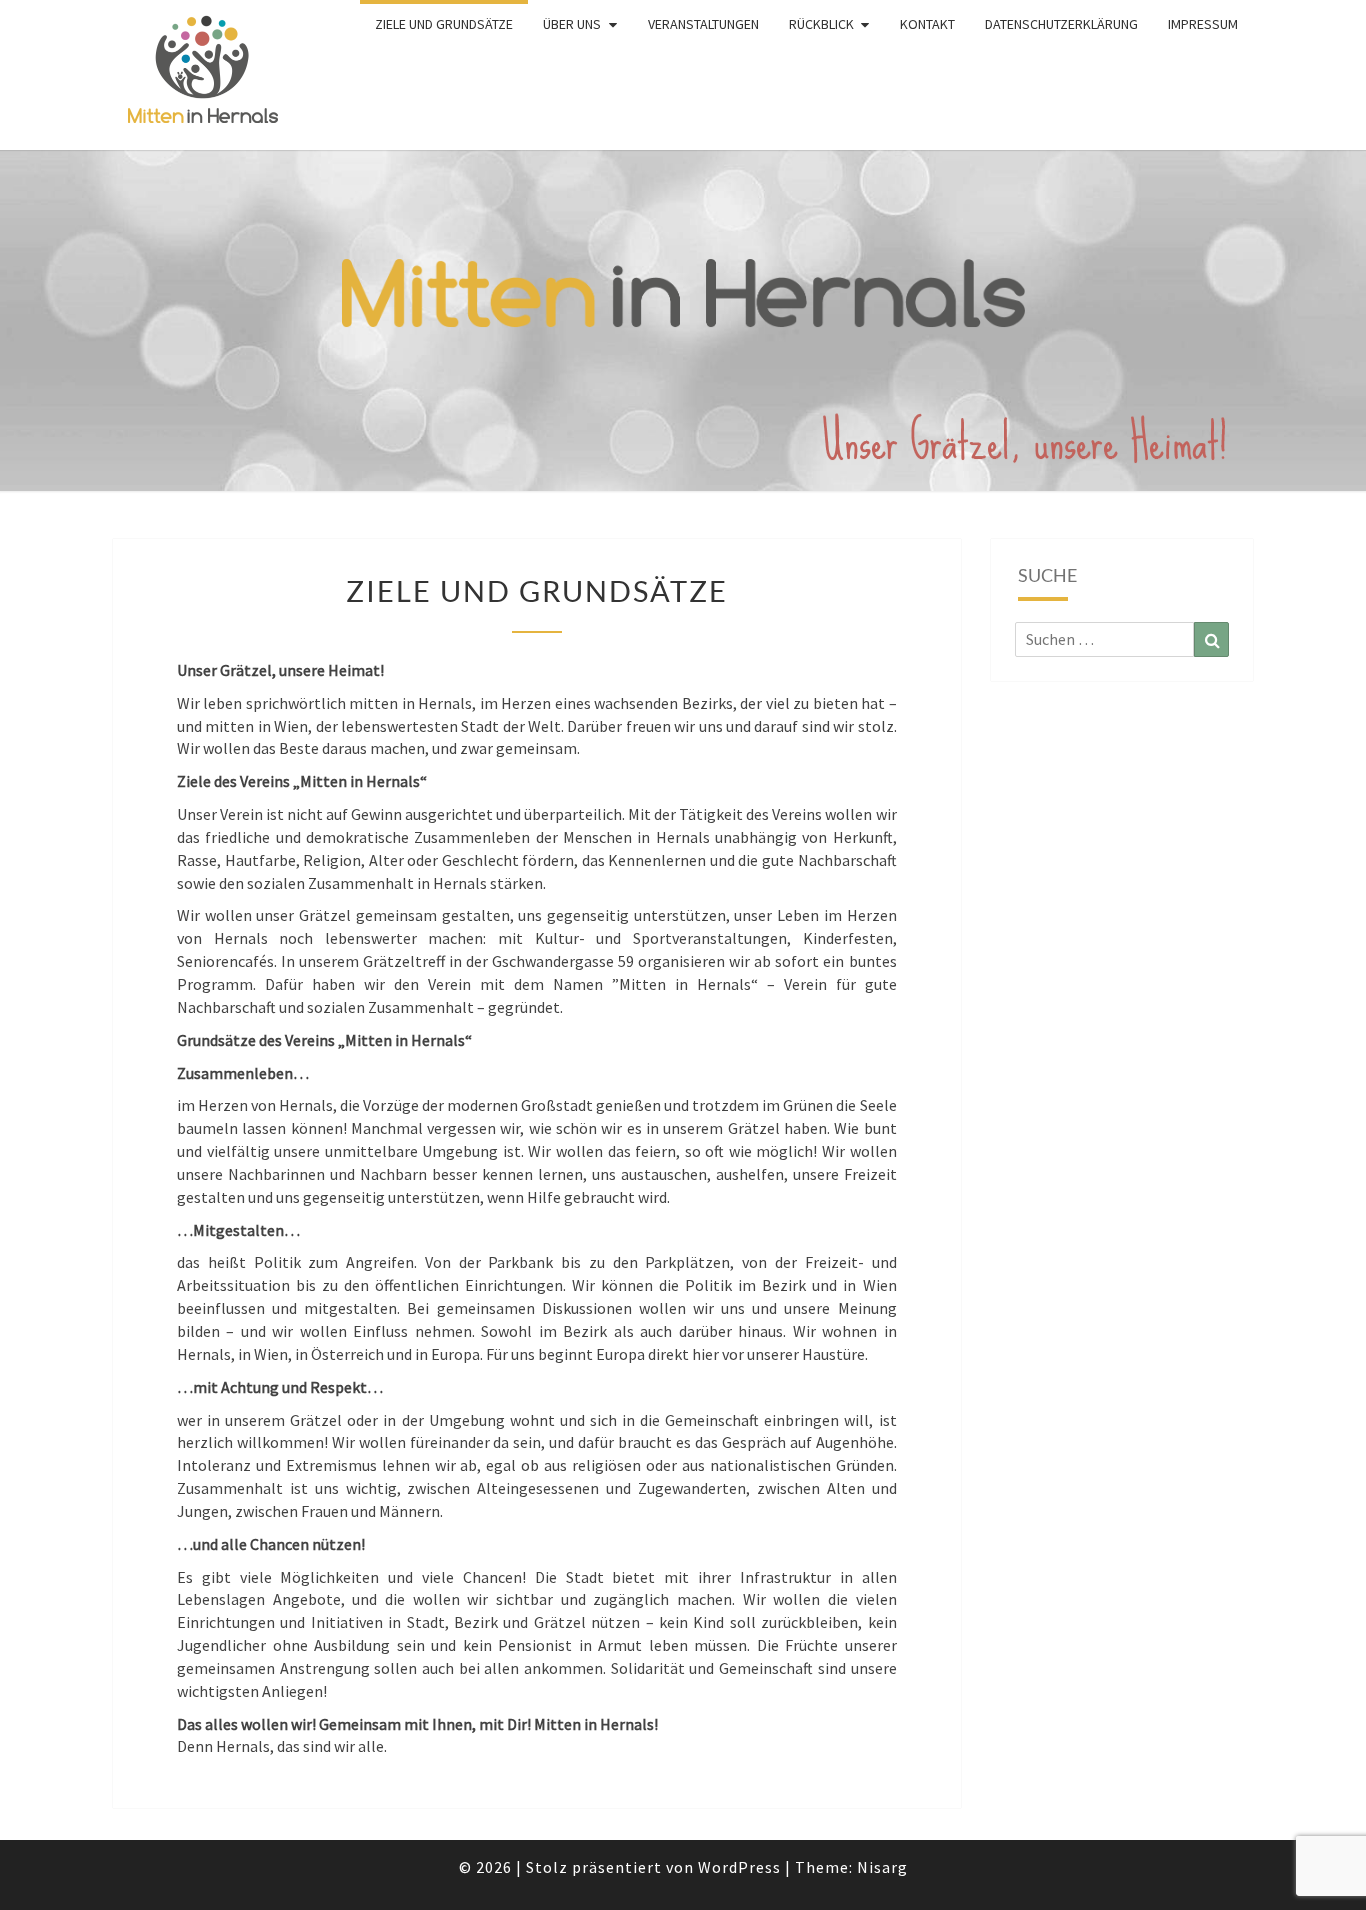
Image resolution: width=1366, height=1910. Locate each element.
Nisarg (882, 1867)
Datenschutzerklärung (1061, 24)
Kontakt (927, 24)
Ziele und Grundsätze (444, 24)
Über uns (572, 24)
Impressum (1203, 24)
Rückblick (821, 24)
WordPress (739, 1867)
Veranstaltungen (703, 24)
